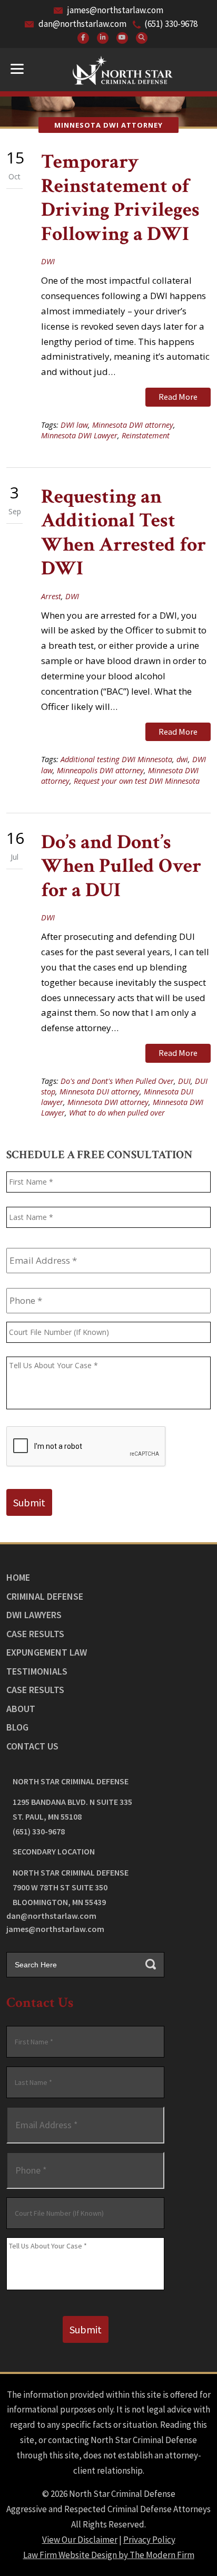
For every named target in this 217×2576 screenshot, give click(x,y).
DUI (184, 1081)
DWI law (74, 425)
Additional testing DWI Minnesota (116, 759)
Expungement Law (47, 1652)
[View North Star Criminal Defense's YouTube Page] (122, 38)
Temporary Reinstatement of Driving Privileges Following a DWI (120, 198)
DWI (48, 261)
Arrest (51, 596)
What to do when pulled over (117, 1113)
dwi (182, 759)
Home (18, 1577)
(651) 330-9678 (171, 24)
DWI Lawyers (34, 1615)
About (21, 1709)
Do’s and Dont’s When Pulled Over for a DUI (121, 866)
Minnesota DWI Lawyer (79, 435)
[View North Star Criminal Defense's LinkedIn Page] (103, 38)
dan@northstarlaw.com (82, 24)
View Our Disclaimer (80, 2540)
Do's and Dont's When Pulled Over (117, 1081)
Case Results (35, 1634)
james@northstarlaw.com (115, 10)
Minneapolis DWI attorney (100, 770)
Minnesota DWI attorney (133, 425)
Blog (17, 1727)
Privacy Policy (149, 2540)
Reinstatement (146, 435)
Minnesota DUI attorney (100, 1092)
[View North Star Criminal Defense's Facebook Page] (83, 38)
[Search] (142, 38)
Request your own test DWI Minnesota (137, 781)
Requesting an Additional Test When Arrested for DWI (124, 533)
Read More (178, 397)
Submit (29, 1502)
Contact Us (32, 1746)
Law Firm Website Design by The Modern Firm (109, 2555)
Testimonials (37, 1671)
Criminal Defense (45, 1596)
